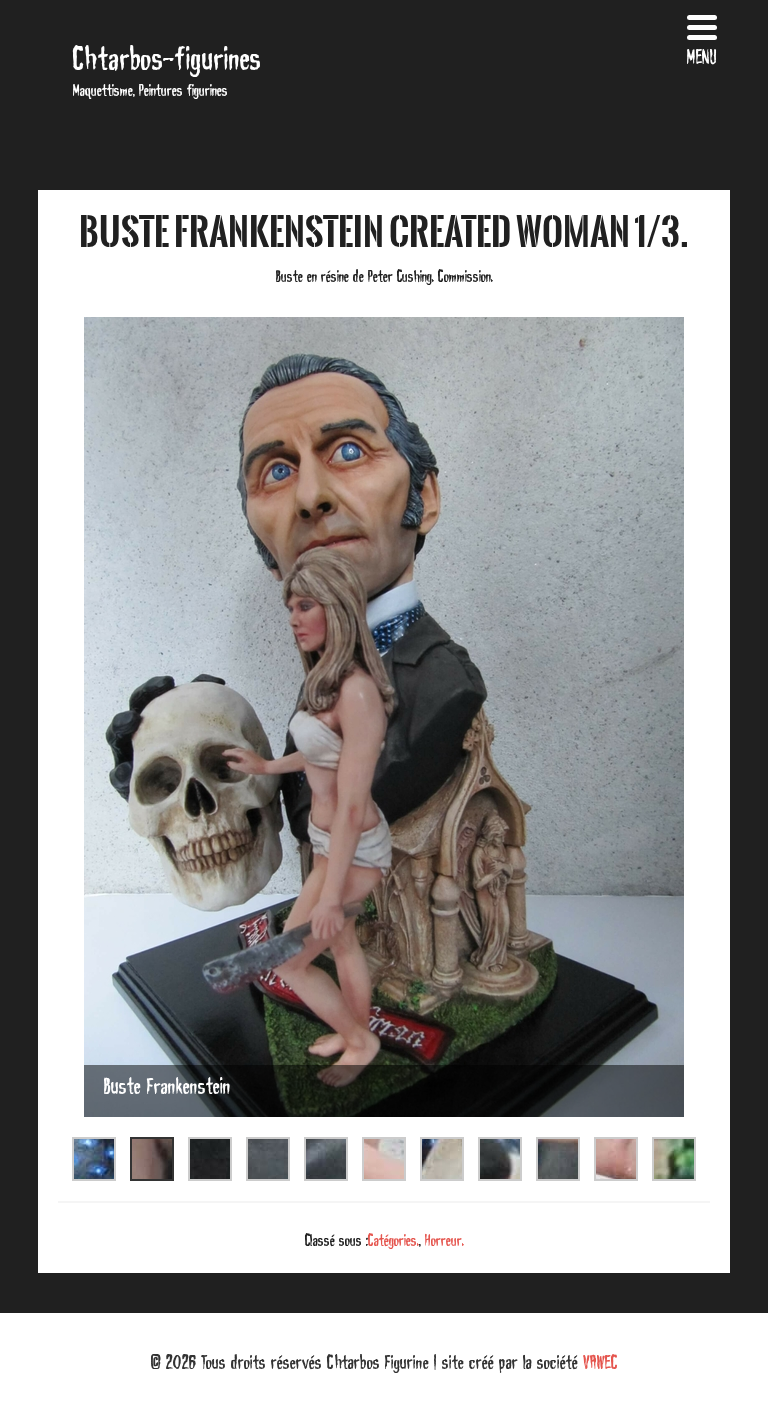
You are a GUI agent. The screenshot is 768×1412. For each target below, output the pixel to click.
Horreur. (444, 1240)
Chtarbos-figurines (167, 58)
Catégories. (393, 1240)
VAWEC (600, 1362)
